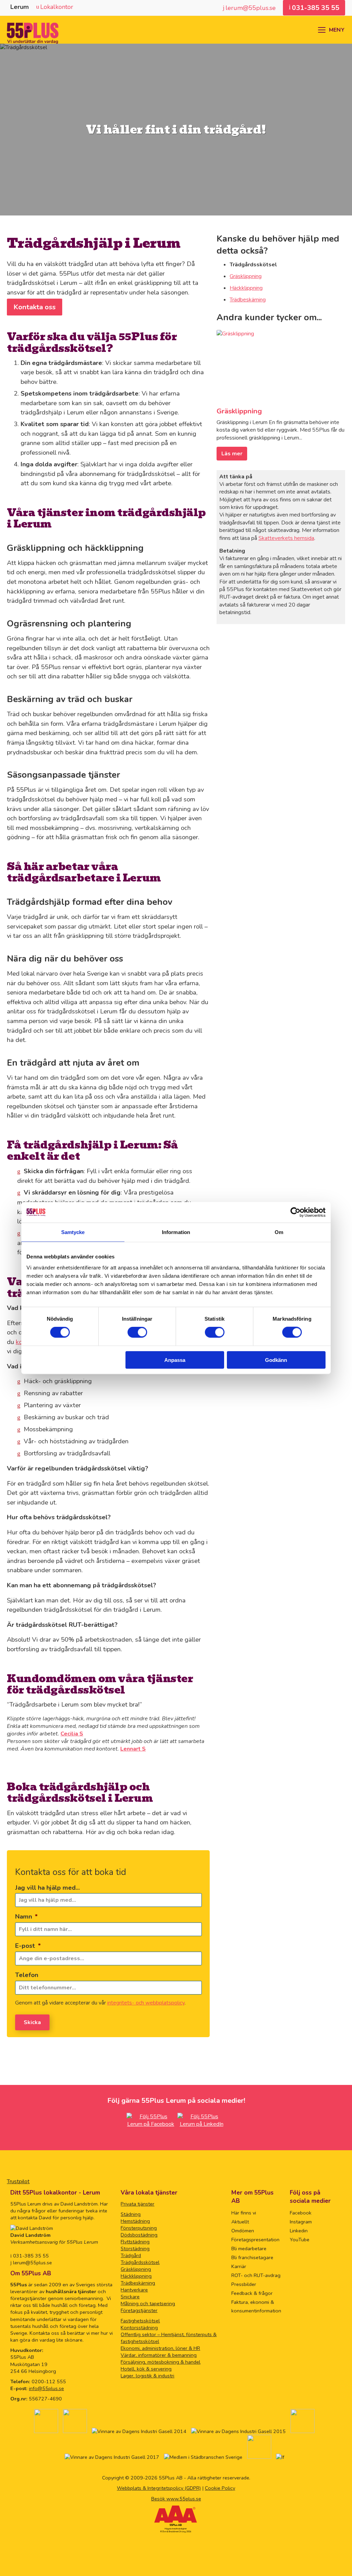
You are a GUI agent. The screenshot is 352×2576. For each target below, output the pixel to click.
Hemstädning (135, 2221)
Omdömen (243, 2231)
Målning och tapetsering (148, 2303)
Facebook (301, 2213)
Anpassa (175, 1360)
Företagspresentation (255, 2240)
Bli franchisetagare (252, 2257)
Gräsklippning (246, 276)
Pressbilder (244, 2284)
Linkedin (299, 2231)
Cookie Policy (220, 2488)
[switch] (137, 1332)
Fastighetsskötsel (140, 2321)
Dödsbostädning (139, 2235)
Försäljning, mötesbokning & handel (161, 2362)
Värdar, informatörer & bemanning (159, 2355)
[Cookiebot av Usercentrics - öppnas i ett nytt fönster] (295, 1212)
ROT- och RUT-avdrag (256, 2275)
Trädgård (131, 2255)
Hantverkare (134, 2290)
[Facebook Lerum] (151, 2124)
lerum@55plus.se (32, 2263)
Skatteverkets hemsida (286, 538)
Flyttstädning (135, 2242)
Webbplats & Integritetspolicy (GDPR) (159, 2488)
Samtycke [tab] (73, 1232)
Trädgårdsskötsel (140, 2262)
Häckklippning (246, 288)
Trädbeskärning (248, 300)
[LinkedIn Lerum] (201, 2124)
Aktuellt (240, 2222)
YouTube (300, 2240)
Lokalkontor (57, 7)
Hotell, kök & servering (146, 2369)
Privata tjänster (137, 2204)
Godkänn (276, 1360)
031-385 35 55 (30, 2256)
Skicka (32, 2022)
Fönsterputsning (139, 2228)
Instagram (301, 2222)
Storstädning (135, 2249)
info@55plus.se (46, 2388)
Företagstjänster (139, 2310)
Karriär (239, 2266)
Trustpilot (18, 2181)
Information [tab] (176, 1232)
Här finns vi (244, 2213)
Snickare (130, 2297)
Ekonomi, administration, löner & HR (160, 2348)
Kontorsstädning (139, 2328)
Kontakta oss (35, 307)
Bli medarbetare (249, 2249)
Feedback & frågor (252, 2293)
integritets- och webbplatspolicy (146, 2003)
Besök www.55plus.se (176, 2499)
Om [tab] (279, 1232)
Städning (131, 2214)
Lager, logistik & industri (147, 2376)
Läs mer (232, 454)
